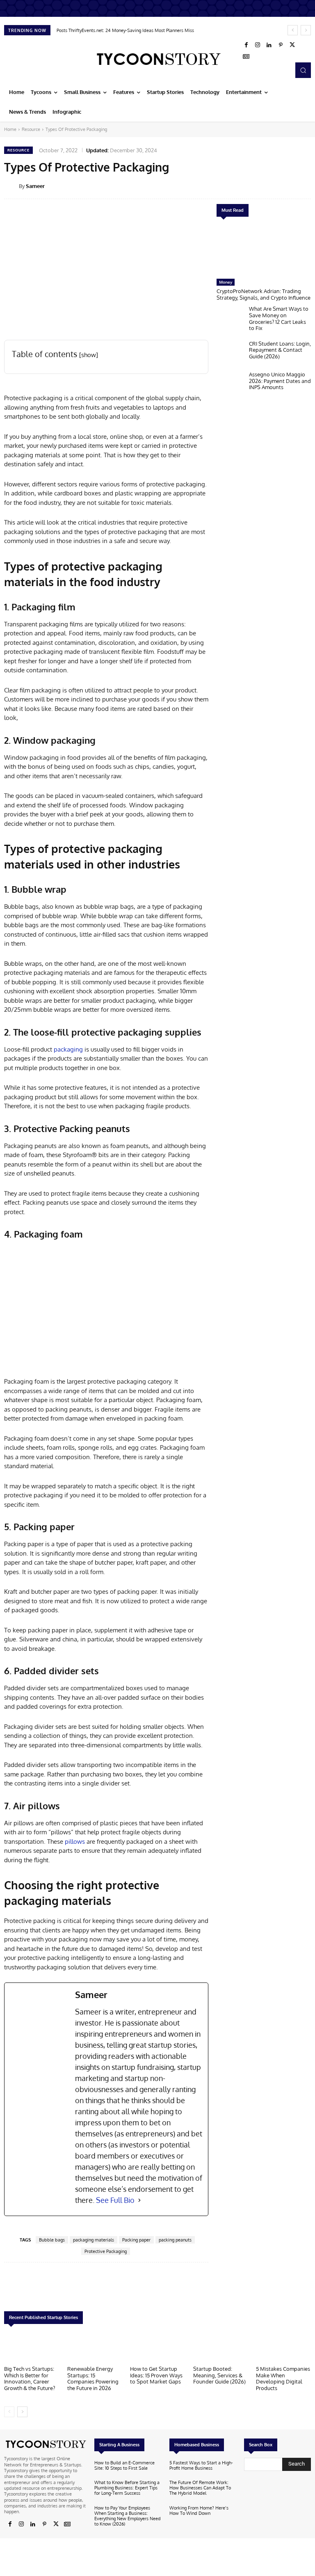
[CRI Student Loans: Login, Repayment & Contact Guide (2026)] (231, 354)
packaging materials (94, 2240)
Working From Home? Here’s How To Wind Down (199, 2511)
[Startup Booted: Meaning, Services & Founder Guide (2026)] (221, 2347)
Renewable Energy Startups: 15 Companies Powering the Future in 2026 (93, 2378)
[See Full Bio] (139, 2200)
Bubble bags (52, 2240)
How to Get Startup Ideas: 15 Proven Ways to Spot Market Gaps (156, 2375)
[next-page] (22, 2412)
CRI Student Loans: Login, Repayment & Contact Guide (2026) (280, 350)
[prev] (293, 30)
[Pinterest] (281, 45)
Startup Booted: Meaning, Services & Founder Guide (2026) (219, 2375)
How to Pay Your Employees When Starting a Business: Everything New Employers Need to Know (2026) (128, 2516)
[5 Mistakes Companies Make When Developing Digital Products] (283, 2347)
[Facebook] (246, 45)
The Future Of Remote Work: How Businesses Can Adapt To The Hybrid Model (200, 2488)
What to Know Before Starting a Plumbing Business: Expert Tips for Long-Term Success (127, 2488)
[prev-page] (9, 2412)
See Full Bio (115, 2200)
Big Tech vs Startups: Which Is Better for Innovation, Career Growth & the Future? (30, 2378)
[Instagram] (258, 45)
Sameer (35, 186)
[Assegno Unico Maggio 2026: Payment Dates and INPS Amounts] (231, 384)
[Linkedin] (269, 45)
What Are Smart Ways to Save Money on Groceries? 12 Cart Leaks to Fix (279, 318)
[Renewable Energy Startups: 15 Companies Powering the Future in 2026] (95, 2347)
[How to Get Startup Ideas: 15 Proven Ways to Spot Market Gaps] (157, 2347)
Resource (31, 129)
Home (10, 129)
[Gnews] (246, 57)
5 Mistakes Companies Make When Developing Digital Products (283, 2378)
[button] (303, 70)
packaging (68, 1049)
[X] (292, 45)
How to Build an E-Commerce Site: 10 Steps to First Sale (124, 2465)
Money (226, 282)
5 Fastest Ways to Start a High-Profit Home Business (201, 2465)
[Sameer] (11, 186)
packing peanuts (175, 2240)
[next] (306, 30)
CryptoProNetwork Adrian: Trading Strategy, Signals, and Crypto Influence (264, 294)
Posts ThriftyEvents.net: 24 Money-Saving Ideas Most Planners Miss (125, 30)
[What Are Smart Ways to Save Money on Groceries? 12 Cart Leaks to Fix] (231, 319)
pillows (75, 1841)
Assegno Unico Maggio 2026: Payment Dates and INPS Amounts (280, 381)
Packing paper (136, 2240)
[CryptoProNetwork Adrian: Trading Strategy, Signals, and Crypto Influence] (264, 250)
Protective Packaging (106, 2251)
